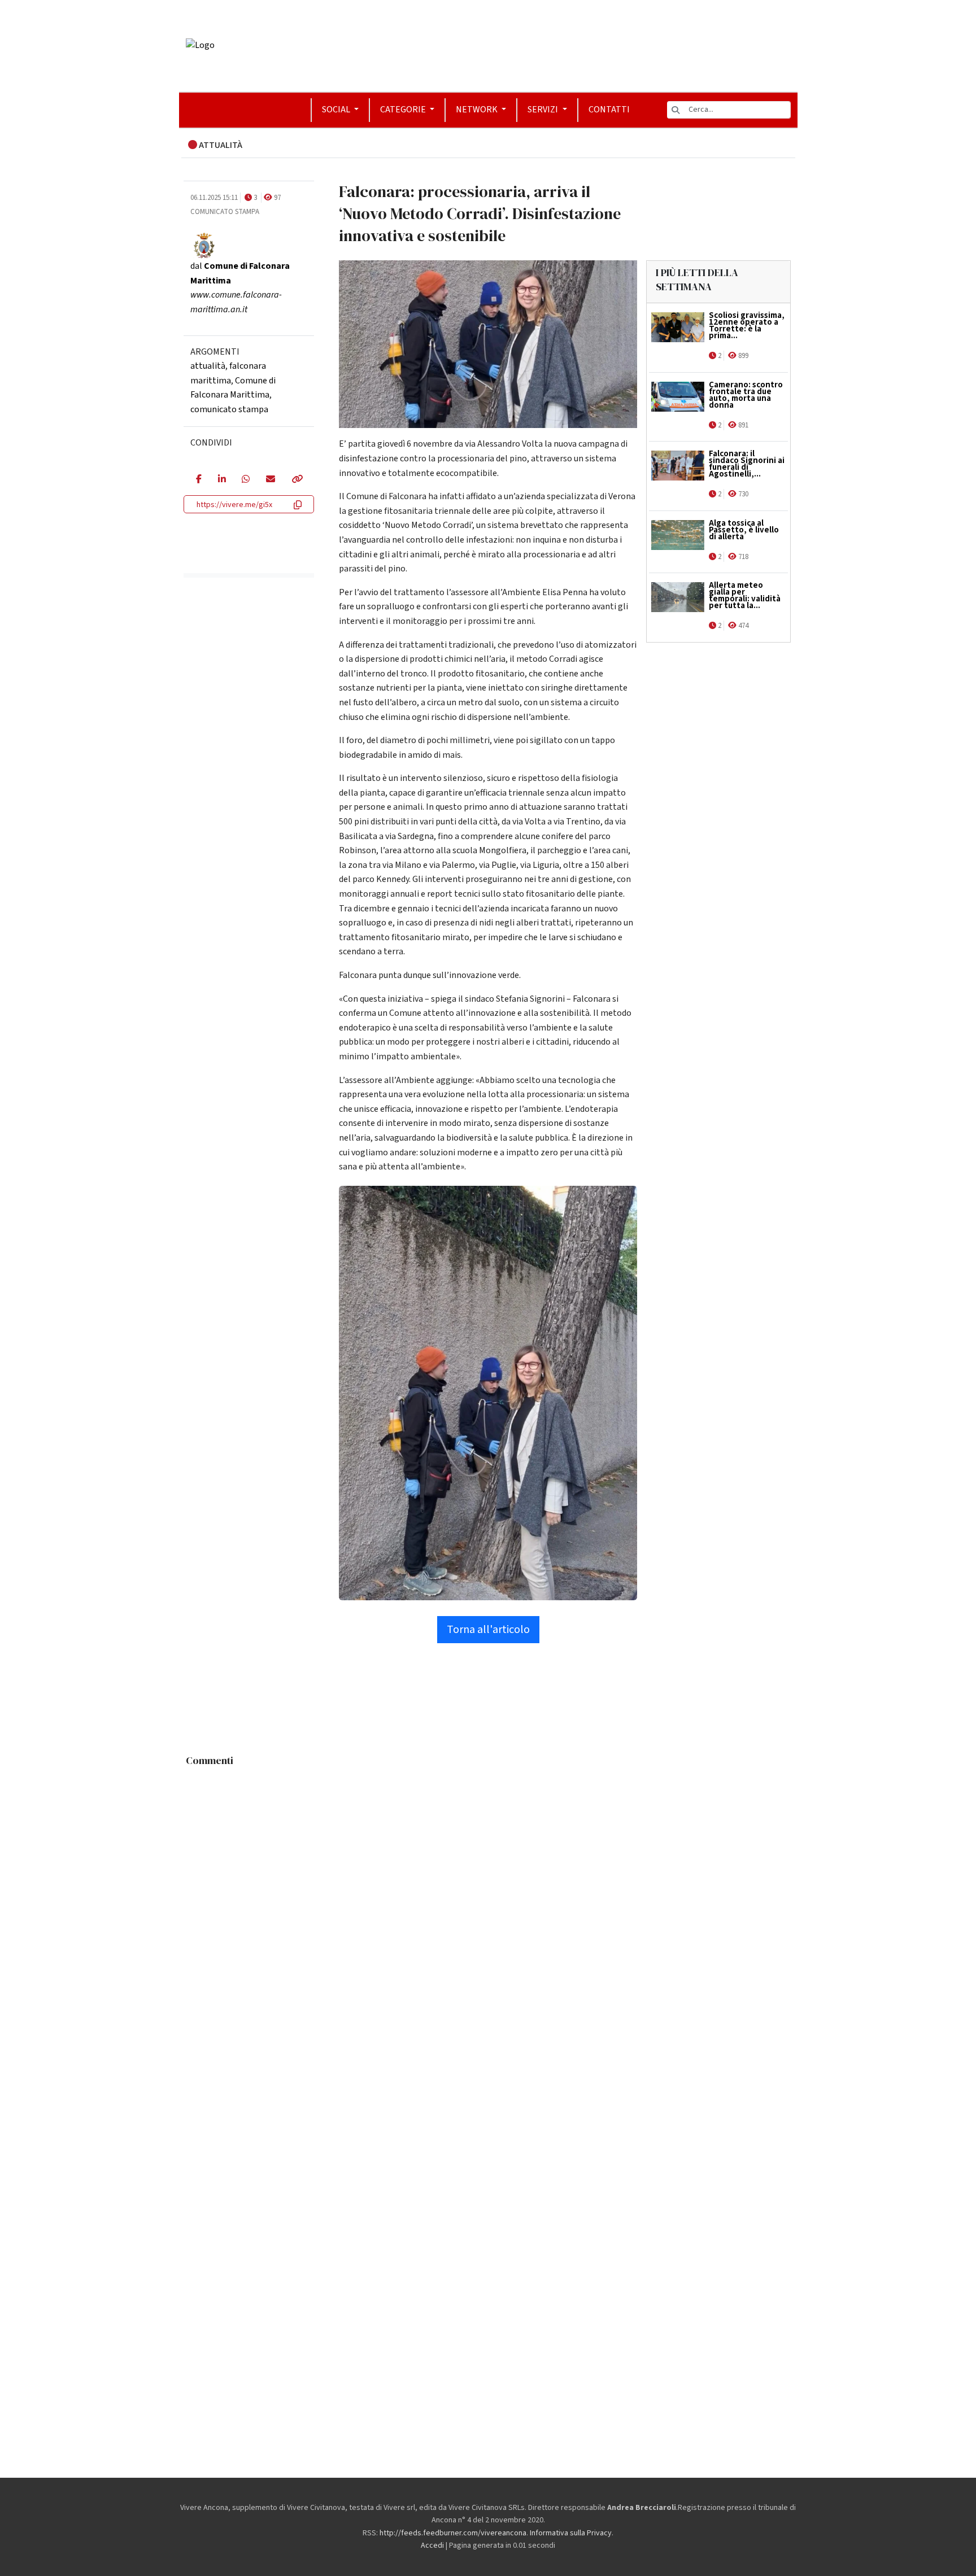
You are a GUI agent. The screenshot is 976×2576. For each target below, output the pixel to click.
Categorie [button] (404, 110)
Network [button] (478, 110)
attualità (208, 366)
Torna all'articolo (488, 1630)
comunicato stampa (229, 409)
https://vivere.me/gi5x (234, 505)
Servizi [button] (544, 110)
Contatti (609, 110)
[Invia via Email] (270, 480)
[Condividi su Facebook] (199, 480)
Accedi (432, 2546)
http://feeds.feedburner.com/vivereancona (453, 2533)
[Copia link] (297, 480)
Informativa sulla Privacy (571, 2533)
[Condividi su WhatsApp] (245, 480)
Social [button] (337, 110)
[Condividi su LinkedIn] (222, 480)
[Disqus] (488, 1913)
